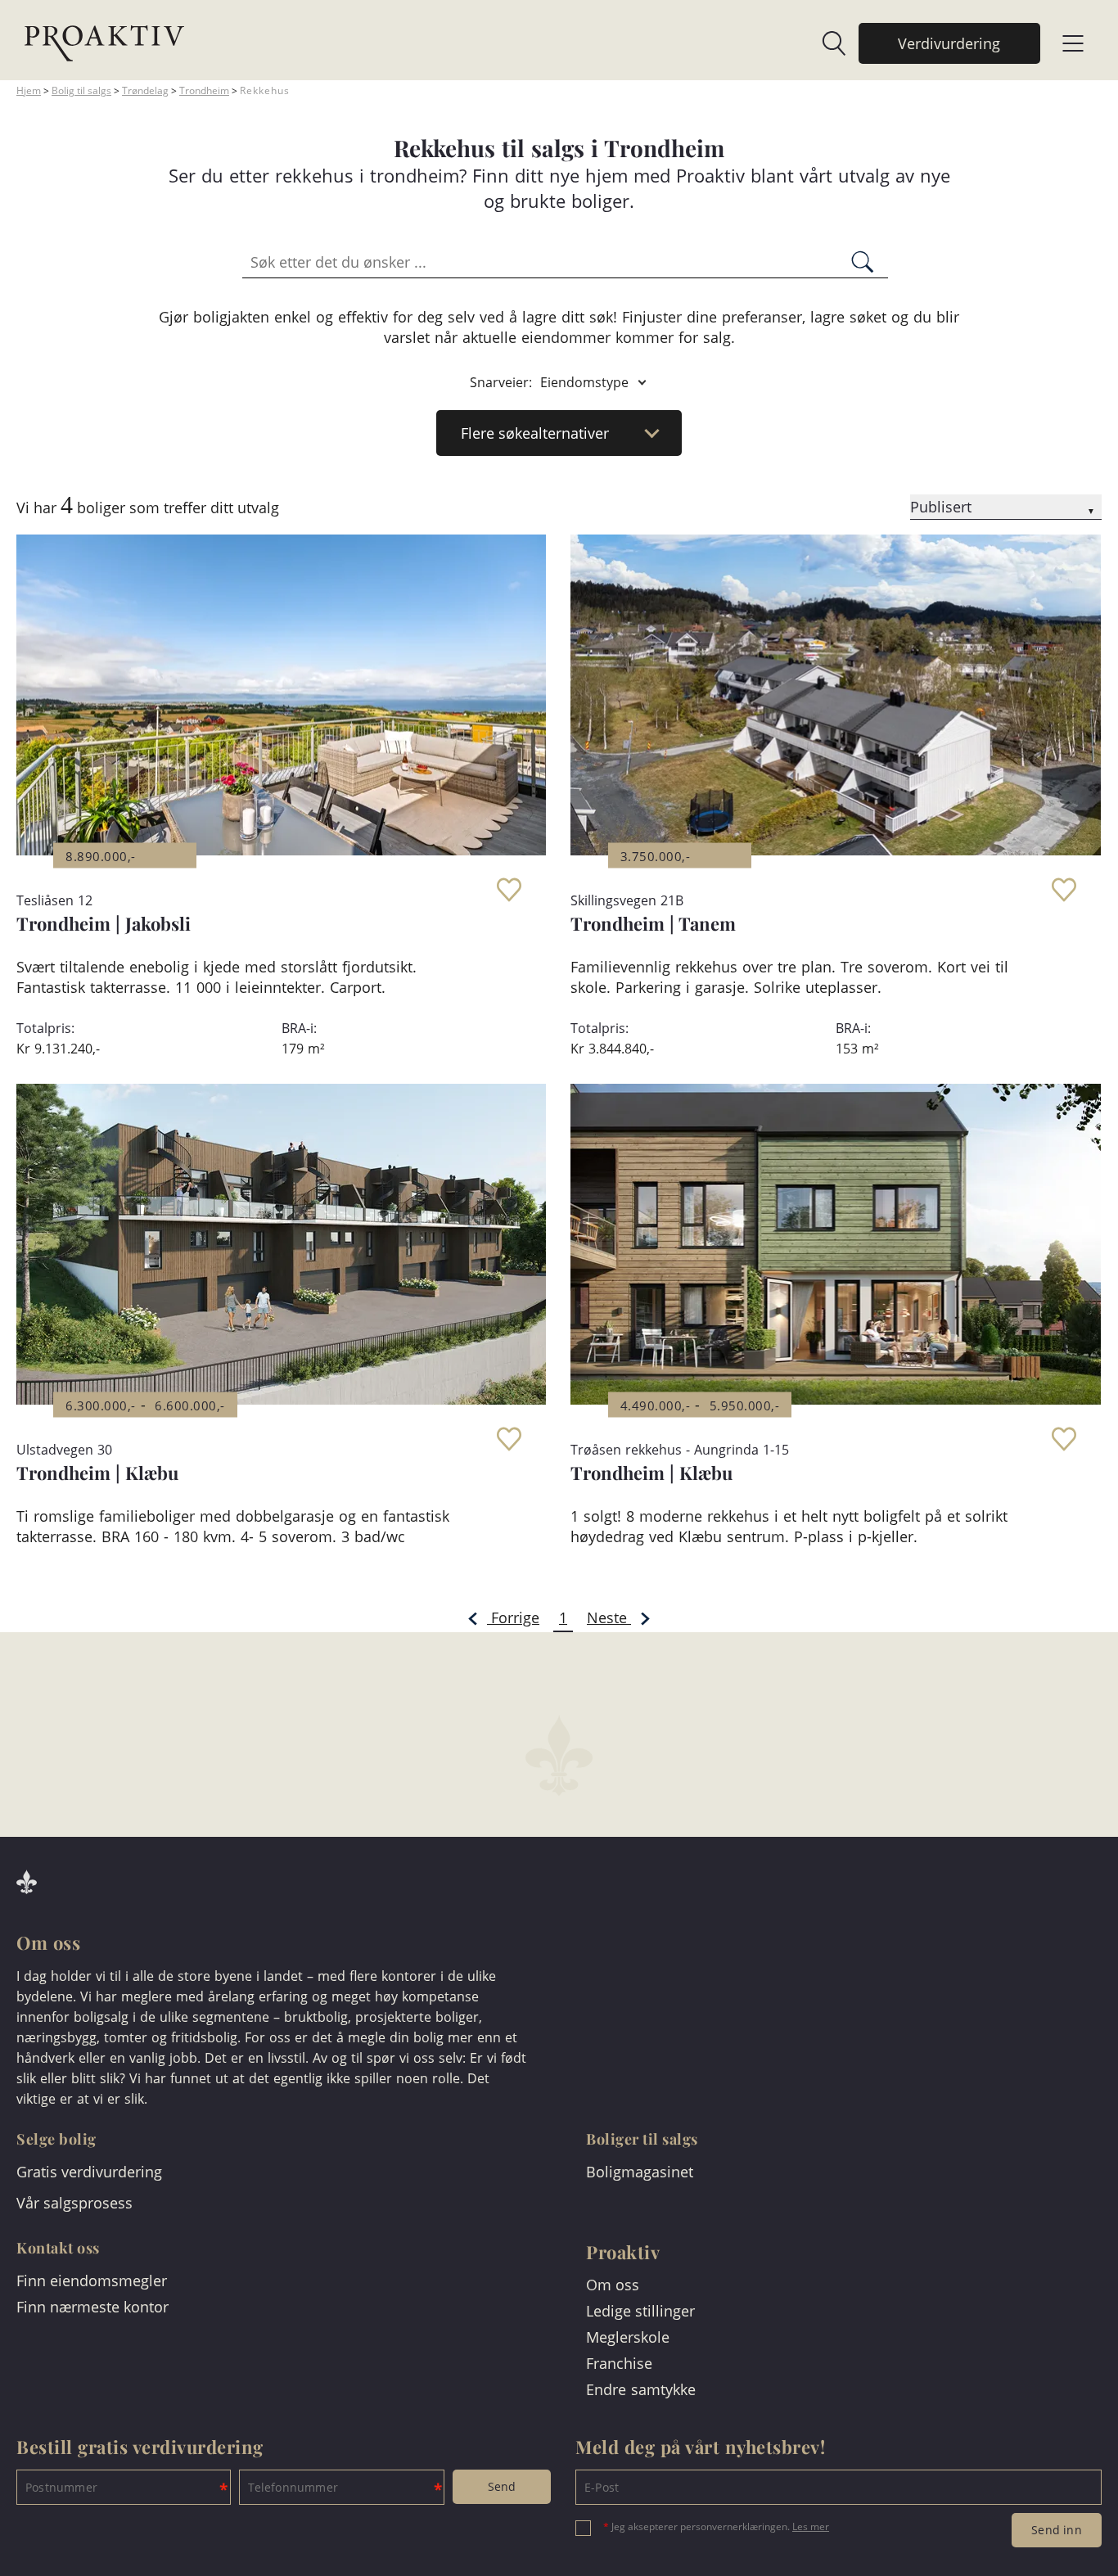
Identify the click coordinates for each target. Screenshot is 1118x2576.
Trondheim (204, 90)
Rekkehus (265, 90)
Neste (609, 1617)
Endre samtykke (641, 2389)
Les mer (811, 2526)
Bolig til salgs (81, 90)
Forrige (513, 1617)
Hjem (29, 90)
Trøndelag (145, 90)
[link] (826, 43)
